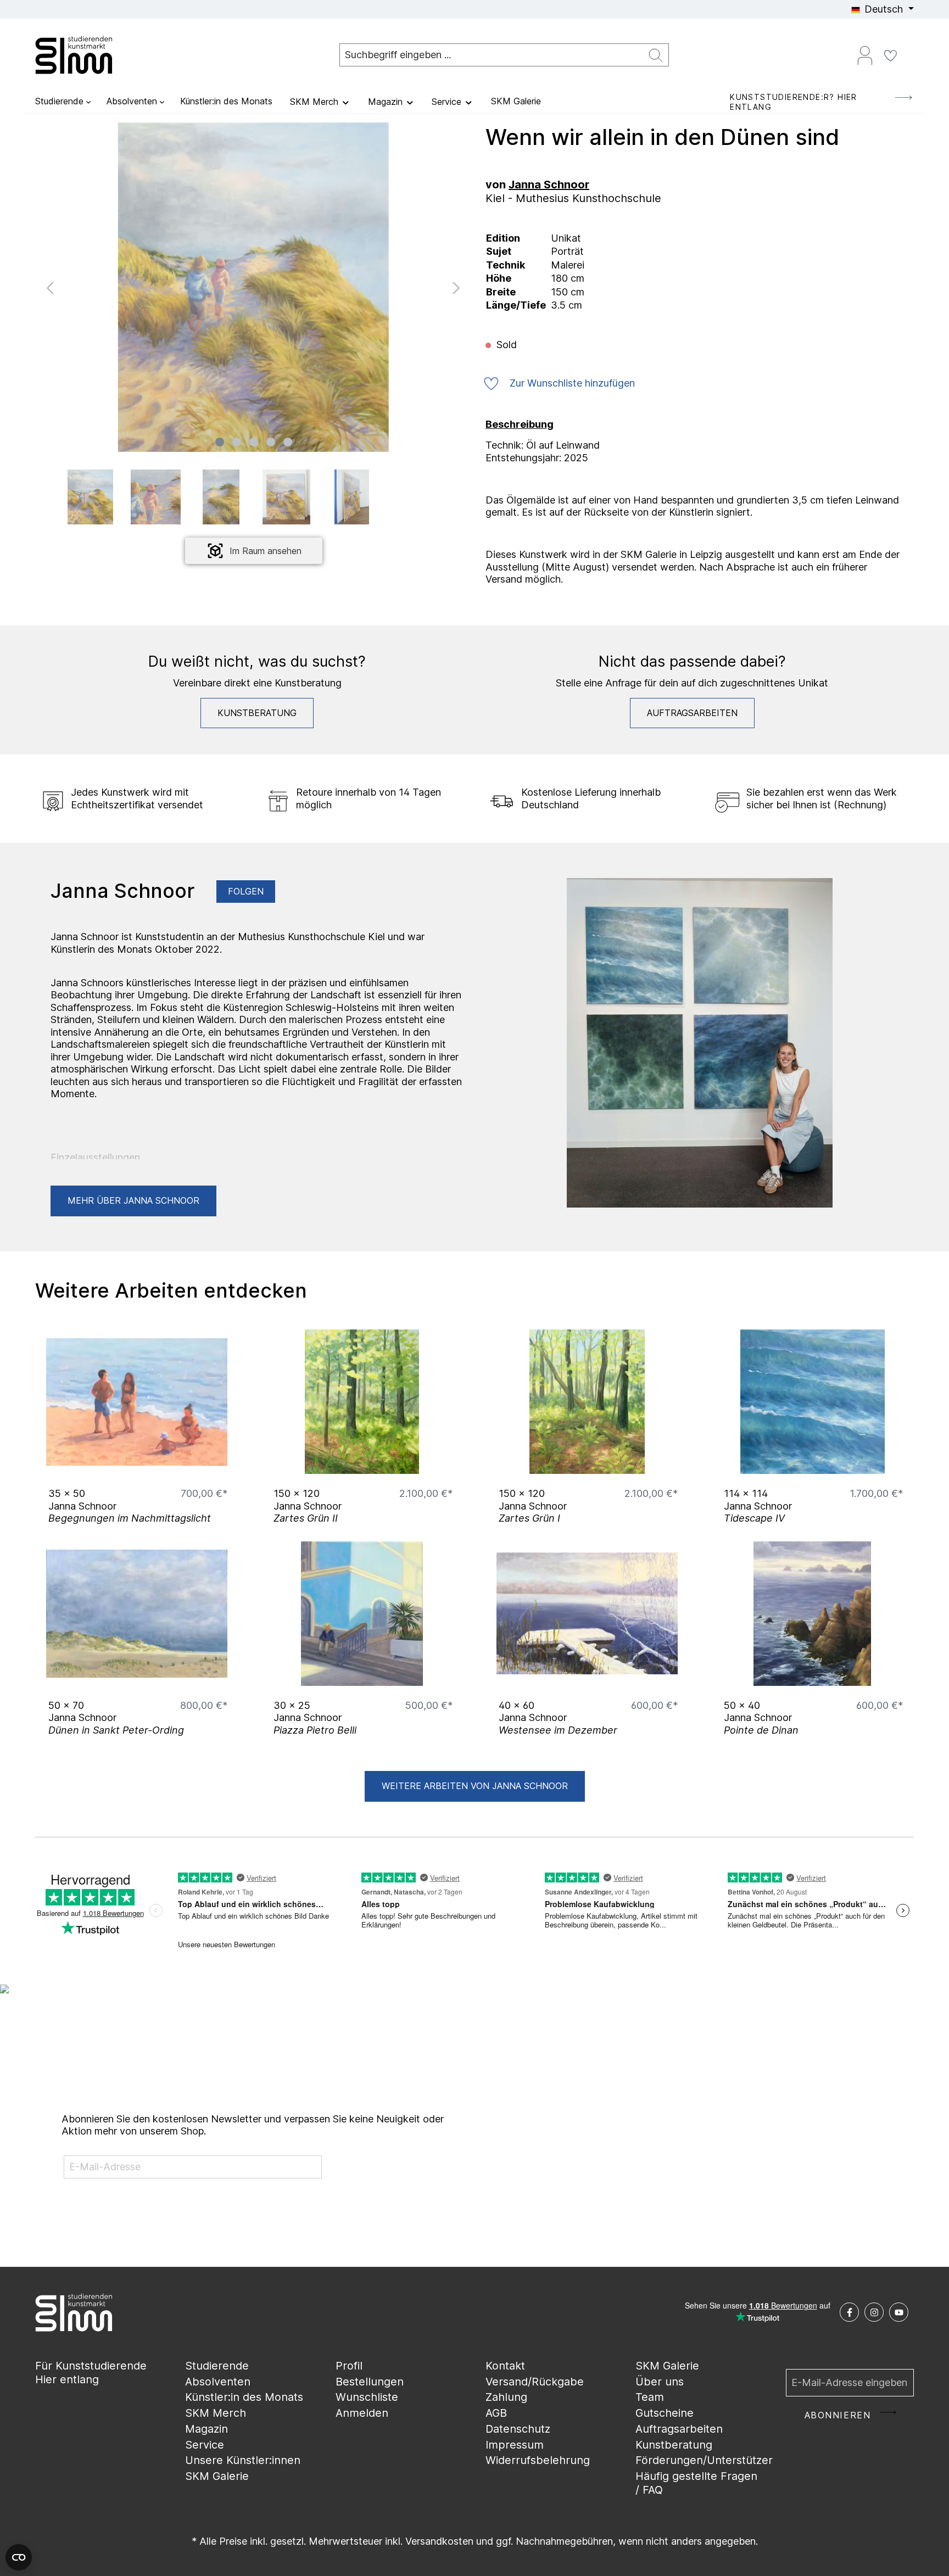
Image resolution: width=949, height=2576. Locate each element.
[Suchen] (656, 55)
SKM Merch (216, 2413)
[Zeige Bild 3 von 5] (254, 442)
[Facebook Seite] (849, 2312)
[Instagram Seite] (874, 2312)
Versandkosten (439, 2541)
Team (650, 2397)
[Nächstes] (456, 287)
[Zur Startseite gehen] (90, 55)
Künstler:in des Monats (244, 2397)
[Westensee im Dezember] (587, 1614)
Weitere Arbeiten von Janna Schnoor (475, 1786)
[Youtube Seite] (899, 2312)
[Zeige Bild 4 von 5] (271, 442)
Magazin (206, 2429)
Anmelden (362, 2413)
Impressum (515, 2445)
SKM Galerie (217, 2476)
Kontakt (505, 2366)
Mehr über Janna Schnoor (133, 1200)
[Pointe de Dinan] (812, 1614)
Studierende (217, 2366)
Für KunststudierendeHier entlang (91, 2373)
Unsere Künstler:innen (243, 2460)
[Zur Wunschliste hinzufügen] (216, 1463)
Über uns (660, 2382)
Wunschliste (367, 2397)
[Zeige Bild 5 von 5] (288, 442)
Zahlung (506, 2397)
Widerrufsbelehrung (538, 2460)
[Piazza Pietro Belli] (362, 1614)
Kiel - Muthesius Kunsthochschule (573, 198)
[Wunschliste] (890, 55)
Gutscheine (665, 2413)
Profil (349, 2366)
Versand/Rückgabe (535, 2382)
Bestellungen (370, 2382)
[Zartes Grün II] (362, 1402)
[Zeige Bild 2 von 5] (237, 442)
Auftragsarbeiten (692, 713)
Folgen (246, 891)
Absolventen (218, 2382)
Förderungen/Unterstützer (704, 2460)
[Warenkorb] (909, 51)
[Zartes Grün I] (587, 1402)
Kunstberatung (257, 713)
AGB (496, 2413)
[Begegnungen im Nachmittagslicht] (137, 1402)
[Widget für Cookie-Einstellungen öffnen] (19, 2557)
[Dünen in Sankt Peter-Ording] (137, 1614)
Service (205, 2445)
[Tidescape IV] (812, 1402)
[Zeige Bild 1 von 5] (220, 442)
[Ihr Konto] (865, 55)
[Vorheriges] (50, 287)
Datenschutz (518, 2429)
